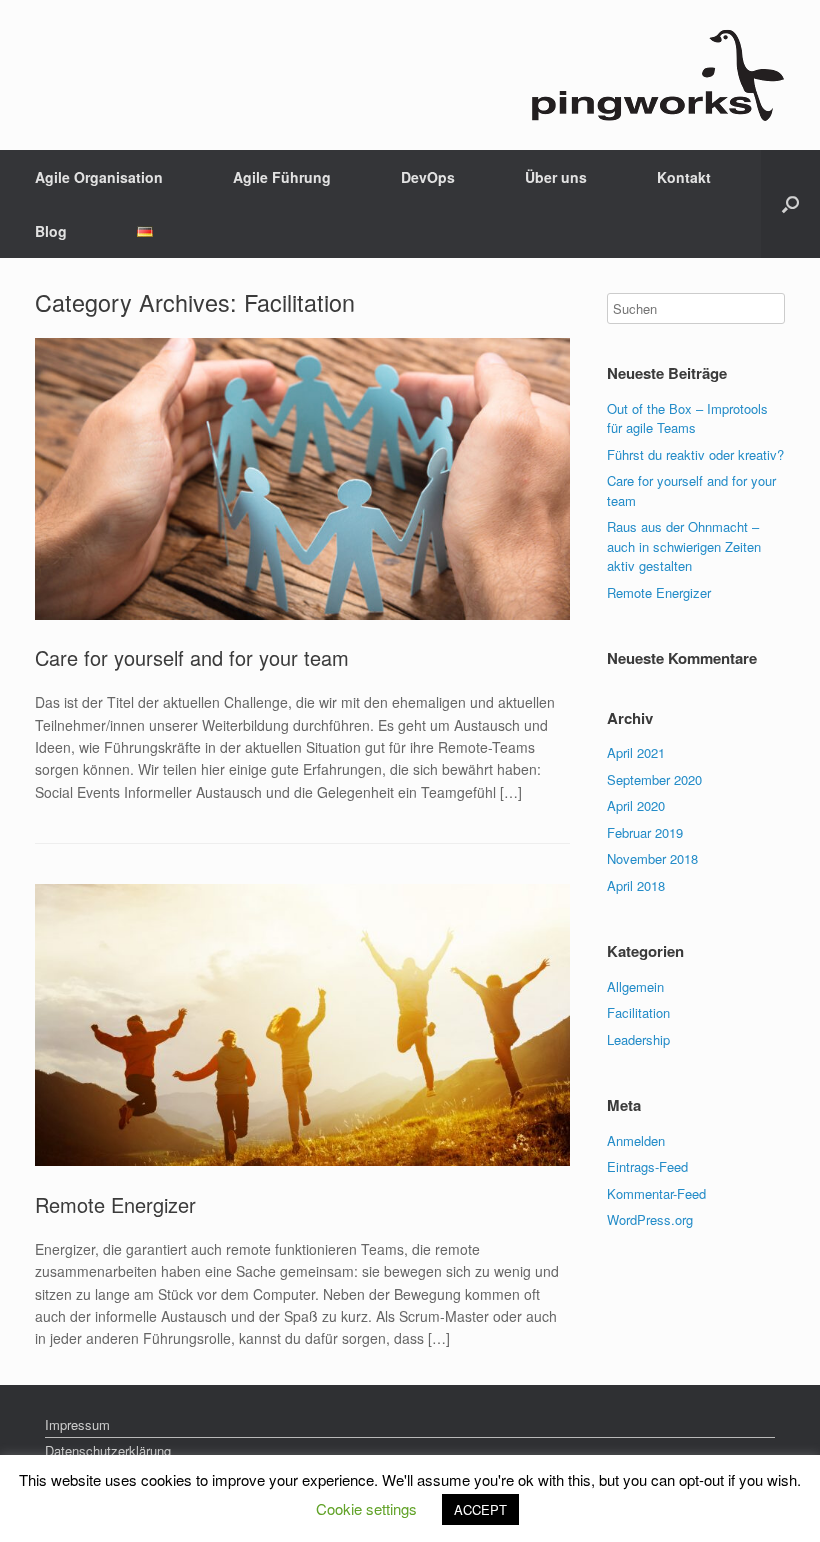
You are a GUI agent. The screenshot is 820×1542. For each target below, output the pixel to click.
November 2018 (652, 858)
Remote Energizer (115, 1204)
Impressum (77, 1424)
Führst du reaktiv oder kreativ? (695, 454)
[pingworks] (657, 75)
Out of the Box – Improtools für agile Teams (687, 418)
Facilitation (638, 1012)
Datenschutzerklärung (108, 1450)
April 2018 (636, 885)
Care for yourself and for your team (192, 657)
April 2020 (636, 805)
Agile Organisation (99, 177)
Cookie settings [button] (366, 1508)
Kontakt (684, 177)
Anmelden (636, 1140)
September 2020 (654, 779)
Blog (51, 231)
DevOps (428, 177)
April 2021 (636, 752)
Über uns (556, 177)
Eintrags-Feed (647, 1166)
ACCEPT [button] (480, 1509)
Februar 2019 (645, 832)
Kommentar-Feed (656, 1193)
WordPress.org (650, 1219)
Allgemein (635, 986)
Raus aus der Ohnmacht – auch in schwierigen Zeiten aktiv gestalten (684, 546)
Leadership (638, 1039)
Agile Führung (282, 177)
